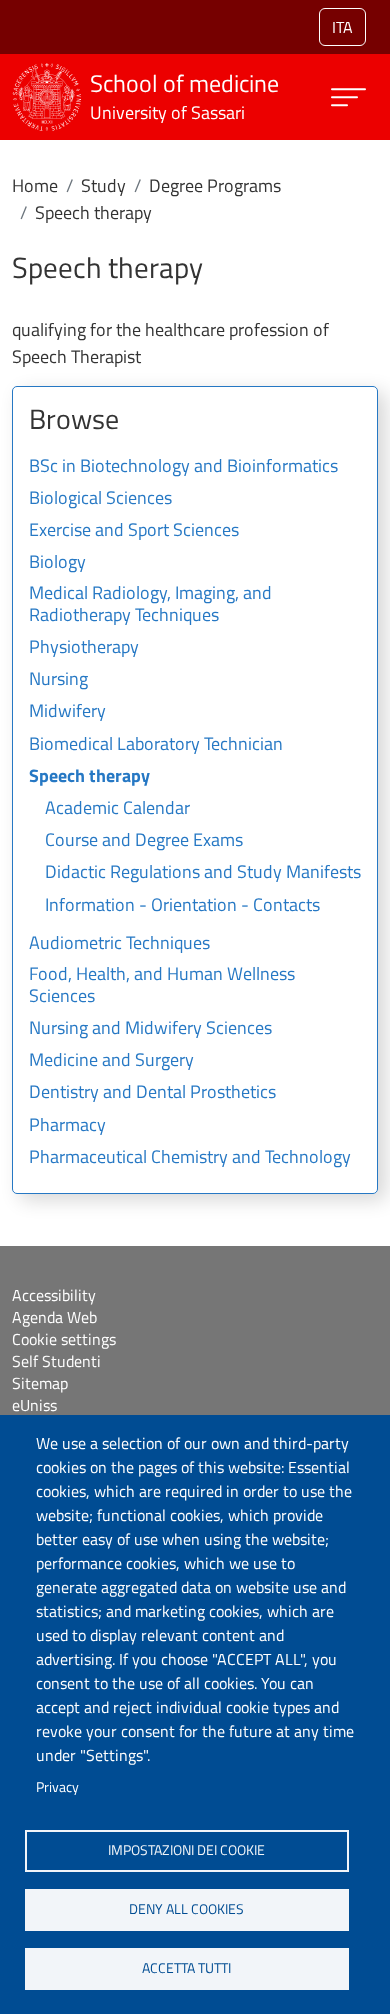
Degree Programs (215, 185)
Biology (57, 563)
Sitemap (40, 1383)
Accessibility (54, 1295)
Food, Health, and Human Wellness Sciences (162, 986)
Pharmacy (67, 1126)
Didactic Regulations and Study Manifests (203, 873)
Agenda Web (54, 1317)
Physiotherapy (84, 648)
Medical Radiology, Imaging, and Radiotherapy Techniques (150, 605)
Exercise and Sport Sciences (134, 531)
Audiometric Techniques (119, 944)
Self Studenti (56, 1361)
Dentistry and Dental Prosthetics (152, 1093)
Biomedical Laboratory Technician (156, 745)
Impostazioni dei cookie (186, 1850)
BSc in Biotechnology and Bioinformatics (183, 467)
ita (342, 27)
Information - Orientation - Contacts (182, 906)
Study (103, 185)
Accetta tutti (186, 1968)
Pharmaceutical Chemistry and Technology (190, 1158)
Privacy (57, 1787)
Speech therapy (89, 777)
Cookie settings (64, 1339)
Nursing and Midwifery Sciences (150, 1029)
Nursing (58, 680)
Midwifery (67, 712)
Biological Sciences (100, 499)
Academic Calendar (117, 809)
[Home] (47, 75)
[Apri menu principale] (348, 97)
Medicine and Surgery (111, 1061)
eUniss (34, 1405)
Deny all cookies (186, 1909)
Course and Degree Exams (144, 841)
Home (35, 185)
